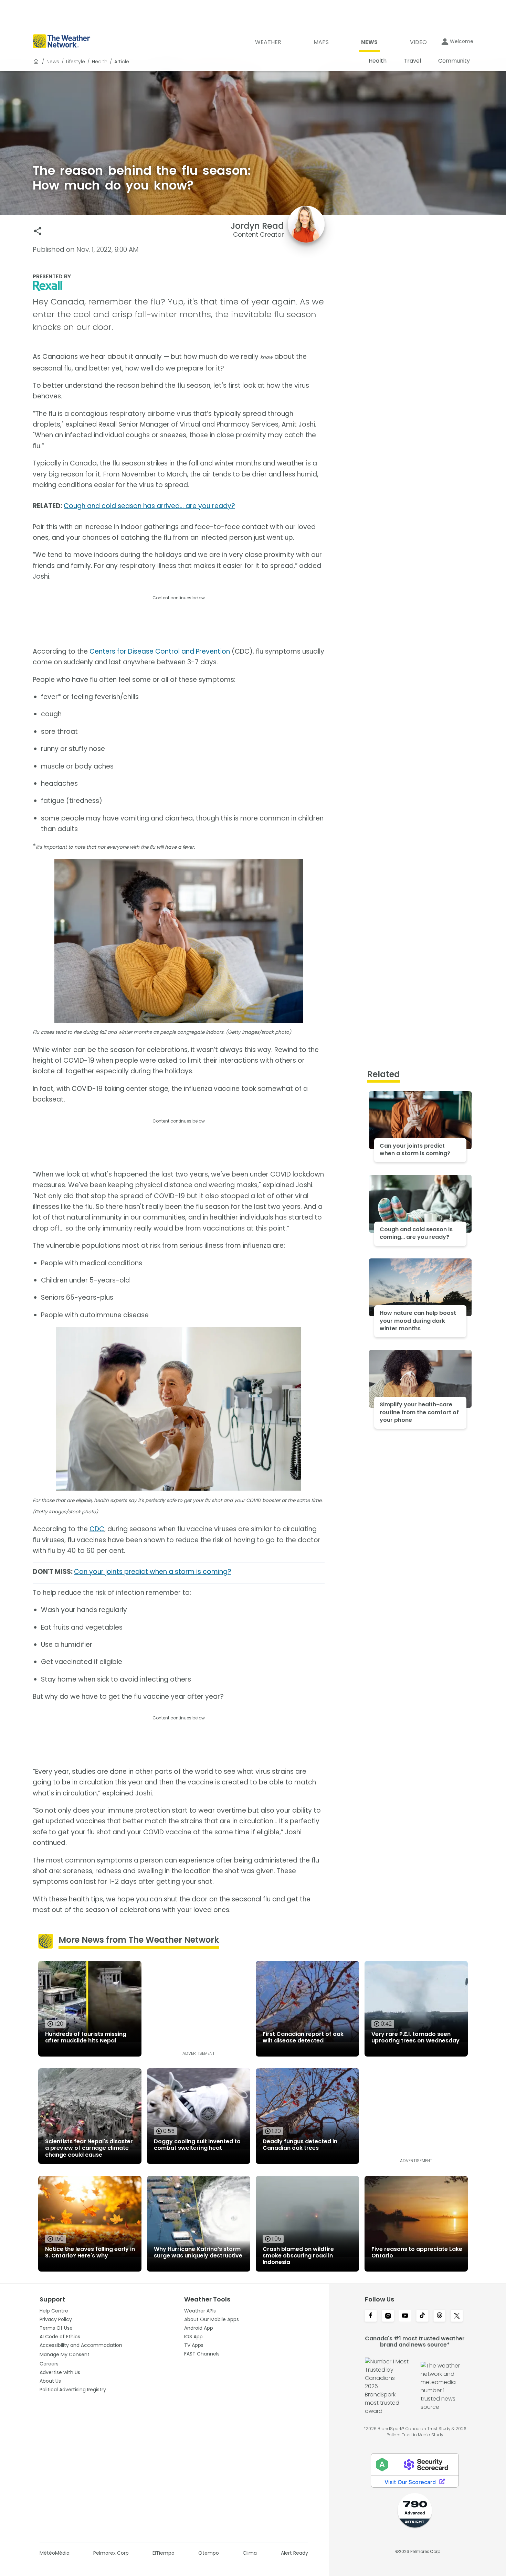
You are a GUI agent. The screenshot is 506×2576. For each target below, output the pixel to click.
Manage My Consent (65, 2354)
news (53, 62)
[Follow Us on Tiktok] (422, 2316)
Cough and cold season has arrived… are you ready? (149, 506)
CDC (97, 1529)
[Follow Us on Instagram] (388, 2316)
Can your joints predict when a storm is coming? (153, 1572)
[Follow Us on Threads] (440, 2316)
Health (100, 62)
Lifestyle (76, 62)
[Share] (38, 231)
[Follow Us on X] (457, 2316)
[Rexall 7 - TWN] (179, 286)
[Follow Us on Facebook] (371, 2316)
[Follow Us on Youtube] (405, 2316)
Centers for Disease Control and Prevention (160, 651)
